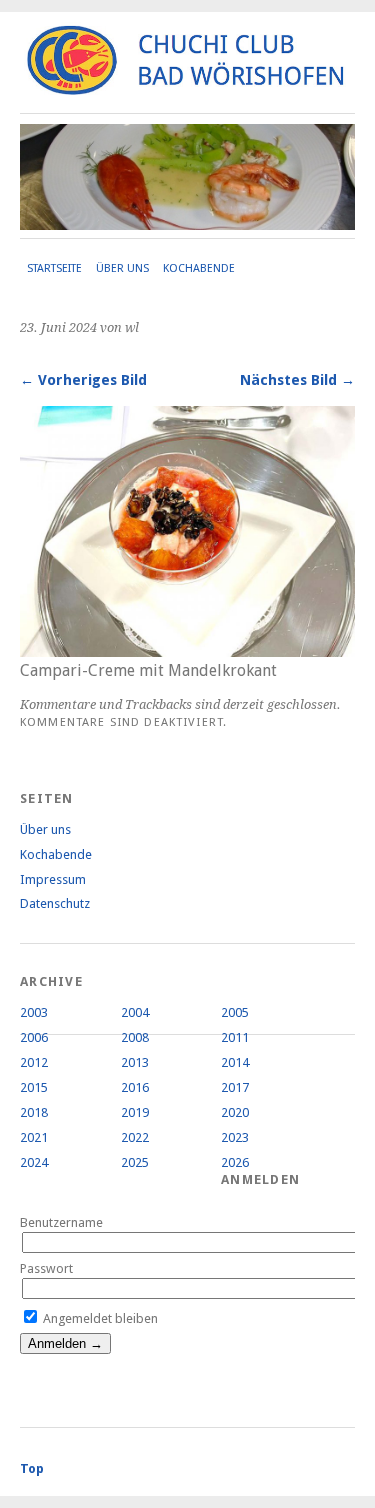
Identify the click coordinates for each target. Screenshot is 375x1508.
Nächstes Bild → (297, 380)
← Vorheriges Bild (83, 380)
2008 (135, 1037)
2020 (235, 1112)
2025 (135, 1162)
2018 (34, 1112)
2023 (235, 1137)
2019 (135, 1112)
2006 (34, 1037)
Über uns (122, 268)
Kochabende (199, 268)
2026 (235, 1162)
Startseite (54, 268)
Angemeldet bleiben (99, 1318)
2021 (34, 1137)
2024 (34, 1162)
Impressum (53, 879)
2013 (135, 1062)
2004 (135, 1012)
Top (32, 1468)
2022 (135, 1137)
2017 (235, 1087)
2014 (235, 1062)
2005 (235, 1012)
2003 (34, 1012)
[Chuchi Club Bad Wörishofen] (187, 86)
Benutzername (61, 1222)
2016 (135, 1087)
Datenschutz (55, 903)
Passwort (46, 1268)
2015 (34, 1087)
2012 (34, 1062)
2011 (235, 1037)
